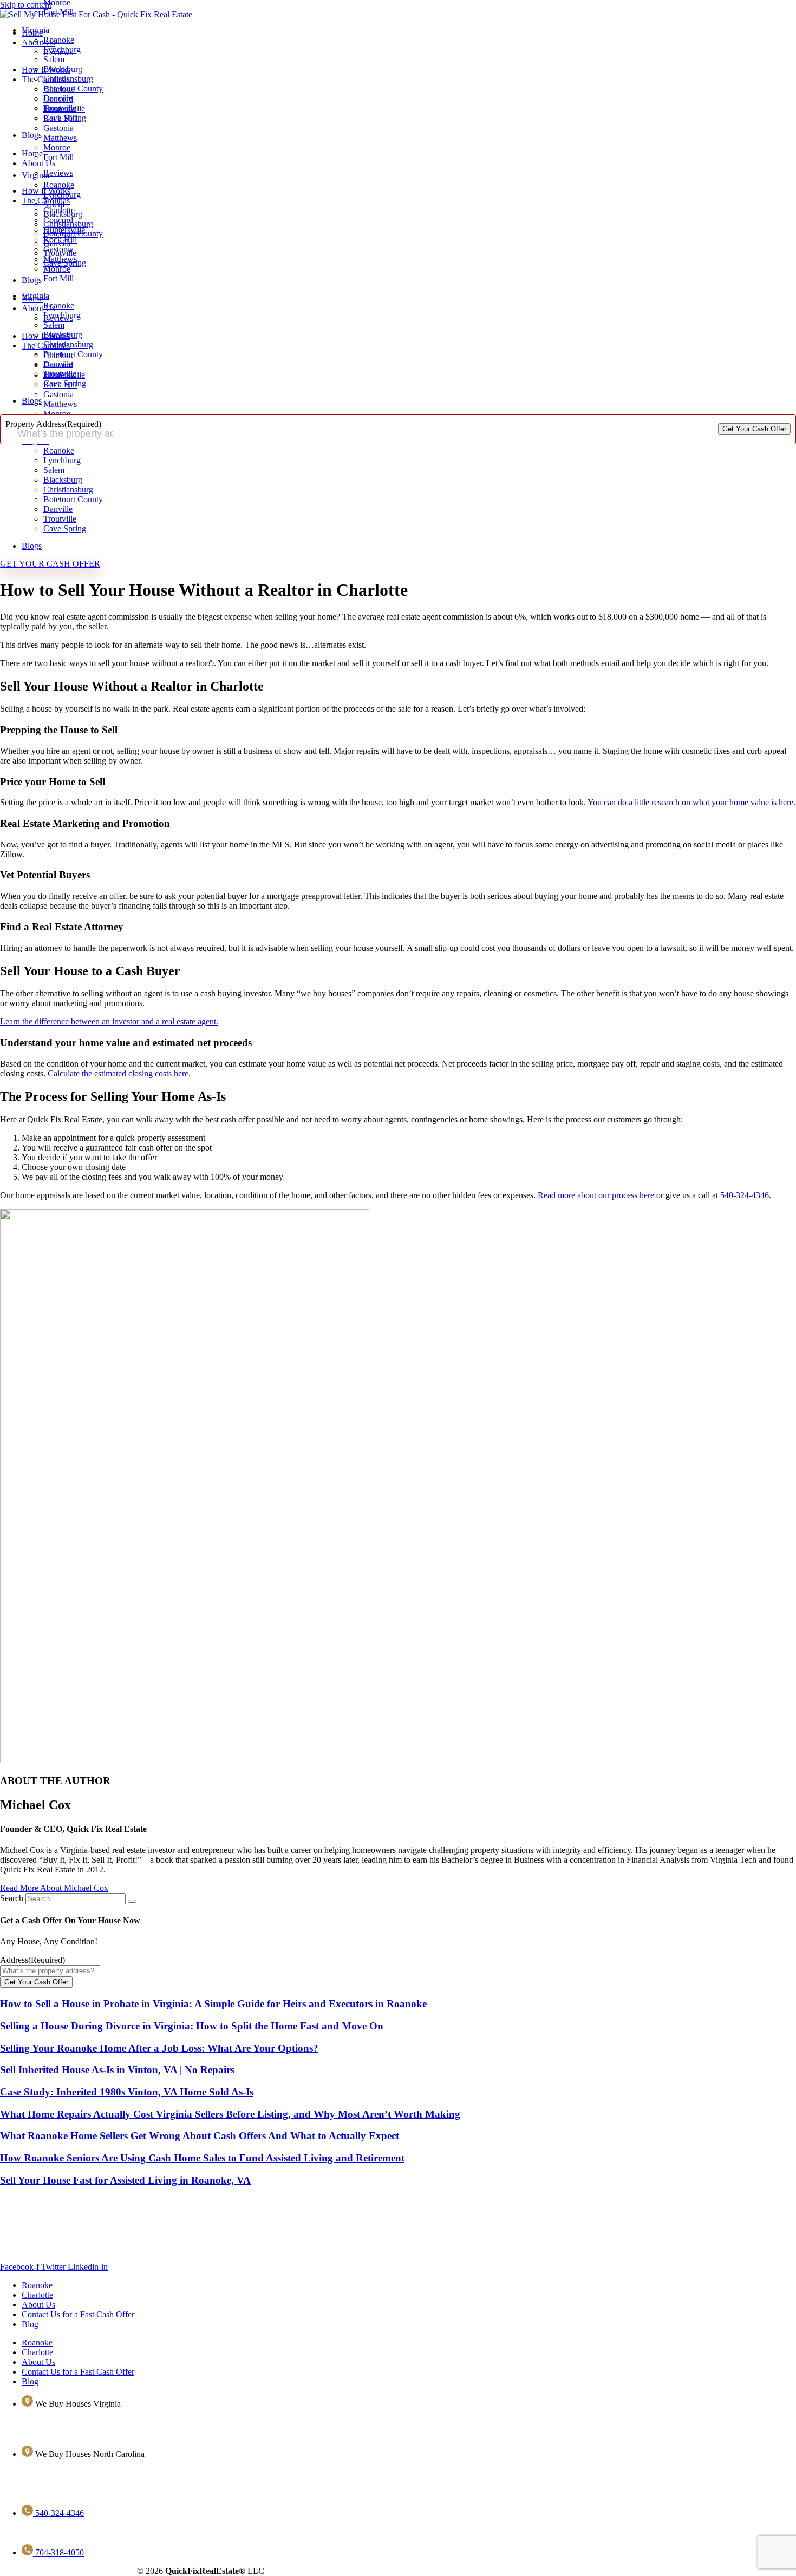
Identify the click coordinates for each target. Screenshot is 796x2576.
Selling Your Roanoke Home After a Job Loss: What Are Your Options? (159, 2048)
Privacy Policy (25, 2571)
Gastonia (58, 249)
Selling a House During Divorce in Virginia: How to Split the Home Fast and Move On (192, 2026)
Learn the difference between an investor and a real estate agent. (109, 1021)
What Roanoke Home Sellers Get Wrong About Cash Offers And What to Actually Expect (200, 2136)
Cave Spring (65, 118)
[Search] (132, 1901)
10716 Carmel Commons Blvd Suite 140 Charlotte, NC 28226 (107, 2472)
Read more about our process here (596, 1195)
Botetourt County (73, 88)
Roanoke (59, 40)
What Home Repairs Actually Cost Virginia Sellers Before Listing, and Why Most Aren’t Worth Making (230, 2114)
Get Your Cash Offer (754, 429)
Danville (58, 98)
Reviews (58, 173)
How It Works (46, 191)
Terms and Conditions (93, 2571)
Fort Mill (58, 12)
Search (12, 1898)
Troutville (60, 108)
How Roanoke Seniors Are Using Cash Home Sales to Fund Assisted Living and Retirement (202, 2158)
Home (32, 153)
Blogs (32, 135)
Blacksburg (63, 69)
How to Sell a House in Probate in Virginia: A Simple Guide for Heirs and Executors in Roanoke (213, 2004)
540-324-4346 (745, 1195)
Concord (58, 220)
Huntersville (64, 230)
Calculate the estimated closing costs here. (119, 1073)
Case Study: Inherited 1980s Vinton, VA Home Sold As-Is (127, 2092)
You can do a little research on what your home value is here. (691, 802)
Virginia (35, 30)
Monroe (57, 269)
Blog (30, 2324)
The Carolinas (46, 201)
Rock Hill (60, 239)
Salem (54, 59)
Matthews (60, 259)
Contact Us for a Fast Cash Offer (78, 2314)
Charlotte (59, 210)
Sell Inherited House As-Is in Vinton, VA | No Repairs (117, 2070)
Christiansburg (68, 79)
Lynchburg (62, 50)
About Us (38, 163)
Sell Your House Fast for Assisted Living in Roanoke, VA (125, 2180)
